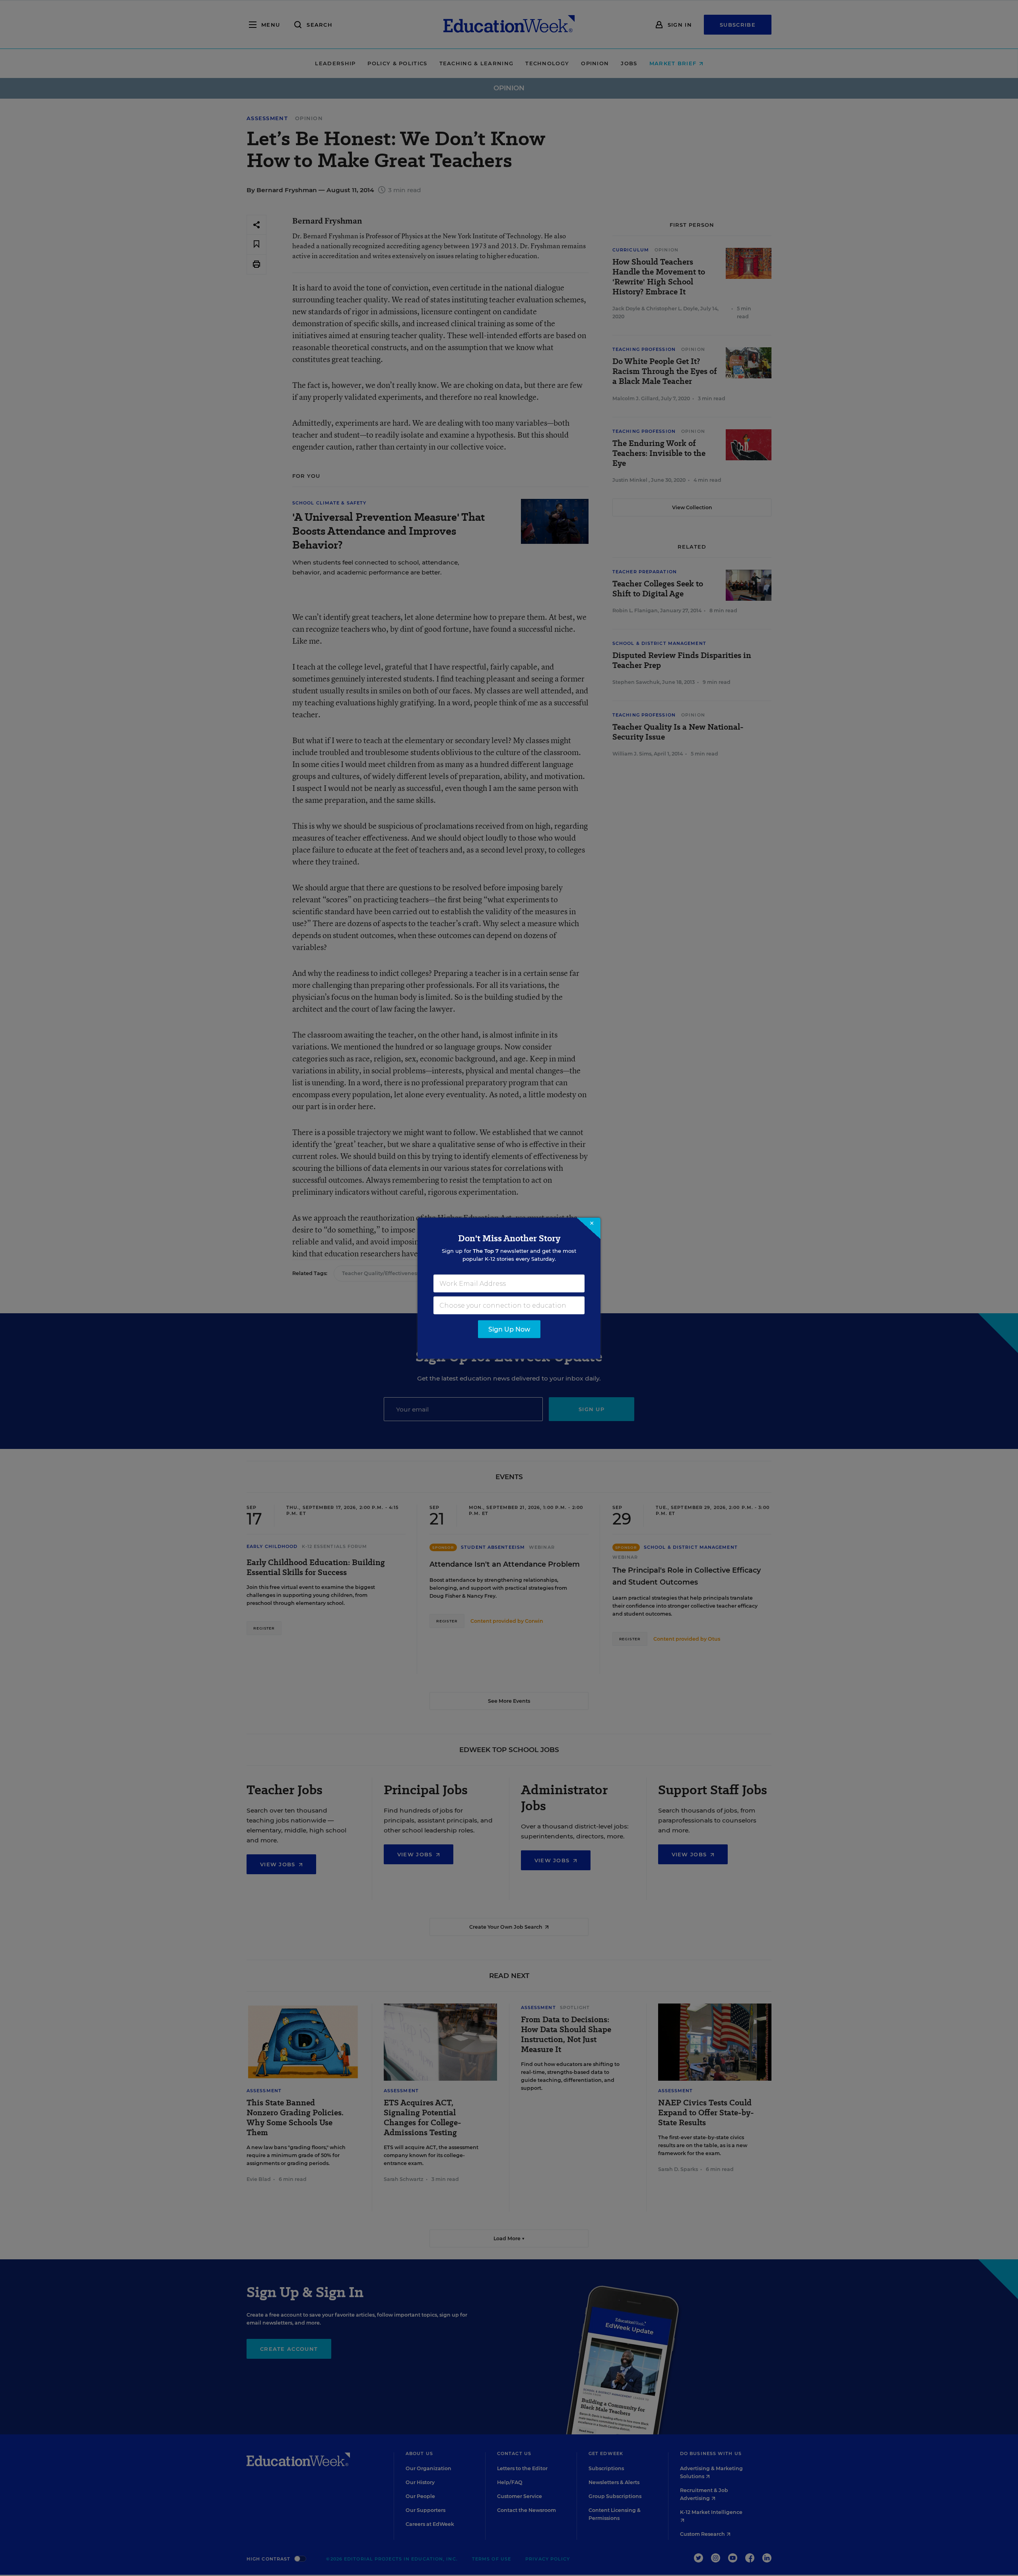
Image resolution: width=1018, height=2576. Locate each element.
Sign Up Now (509, 1329)
